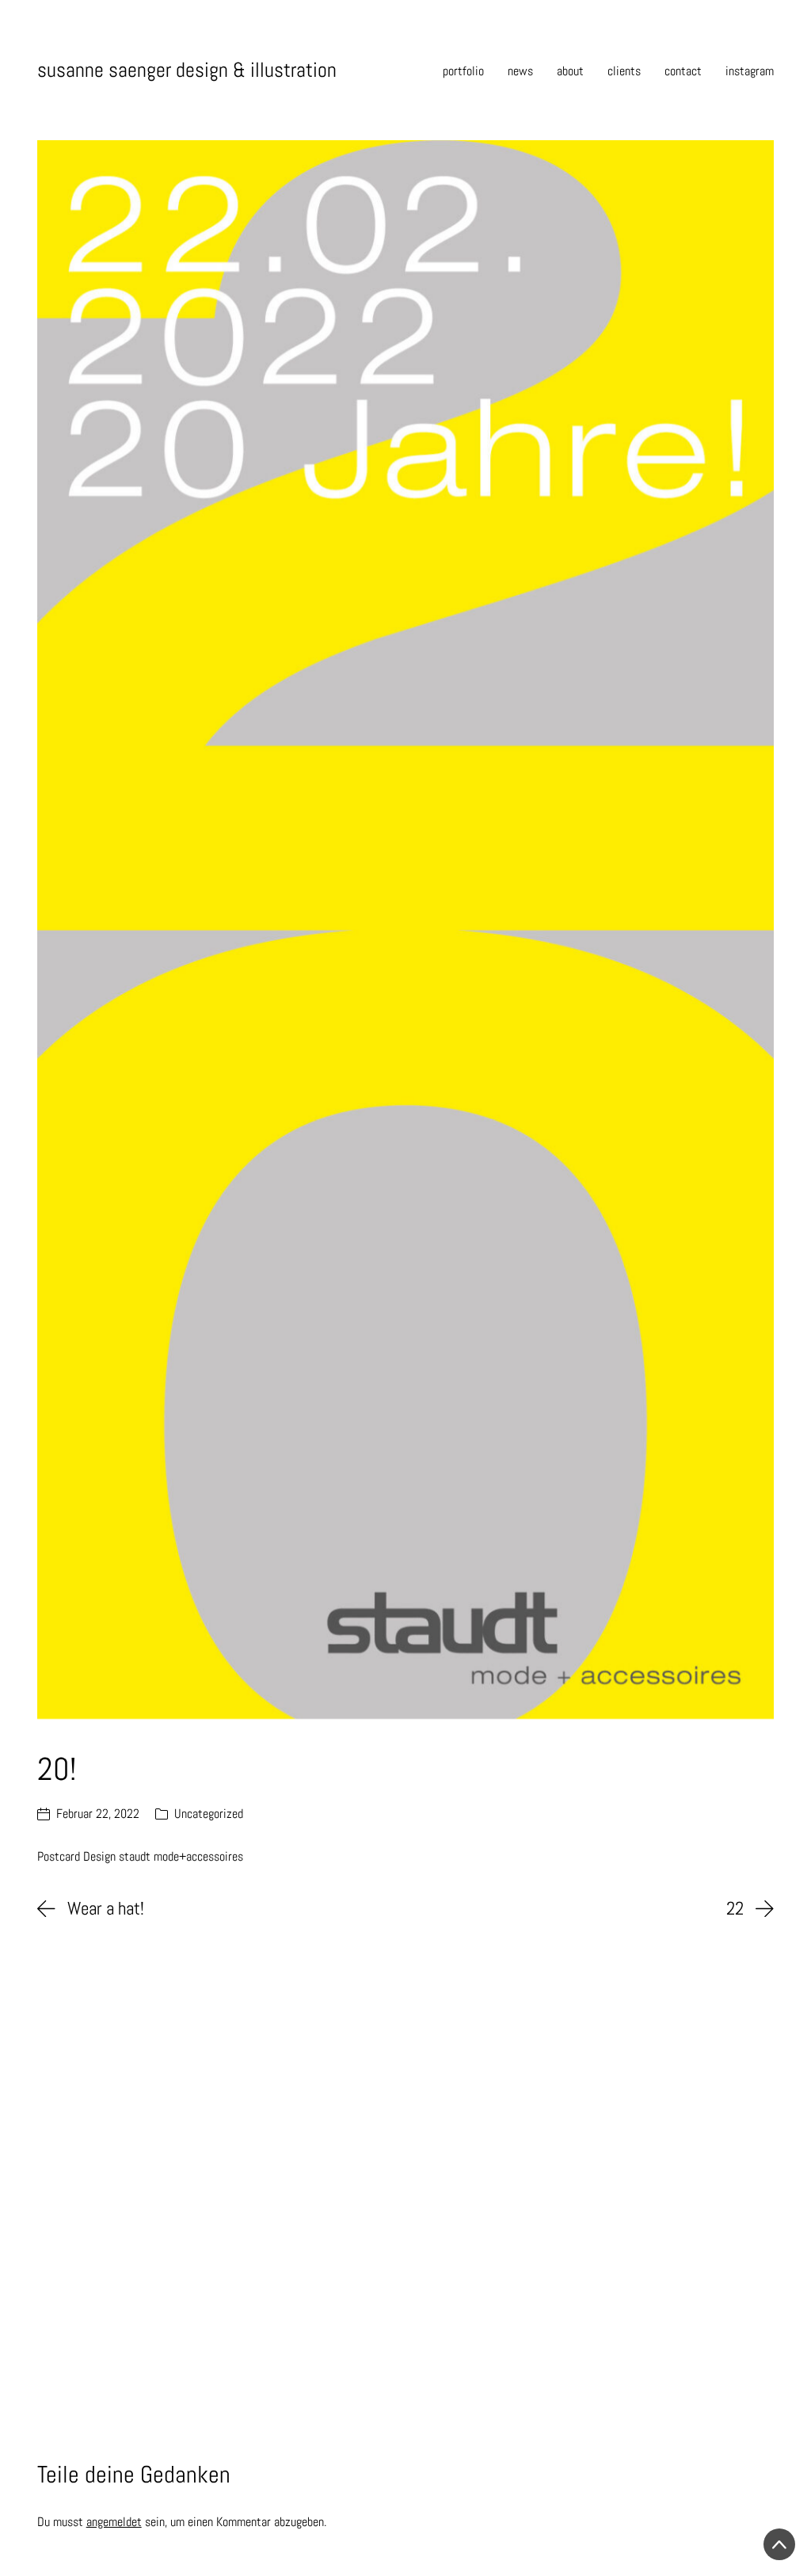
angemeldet (114, 2522)
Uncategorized (209, 1814)
